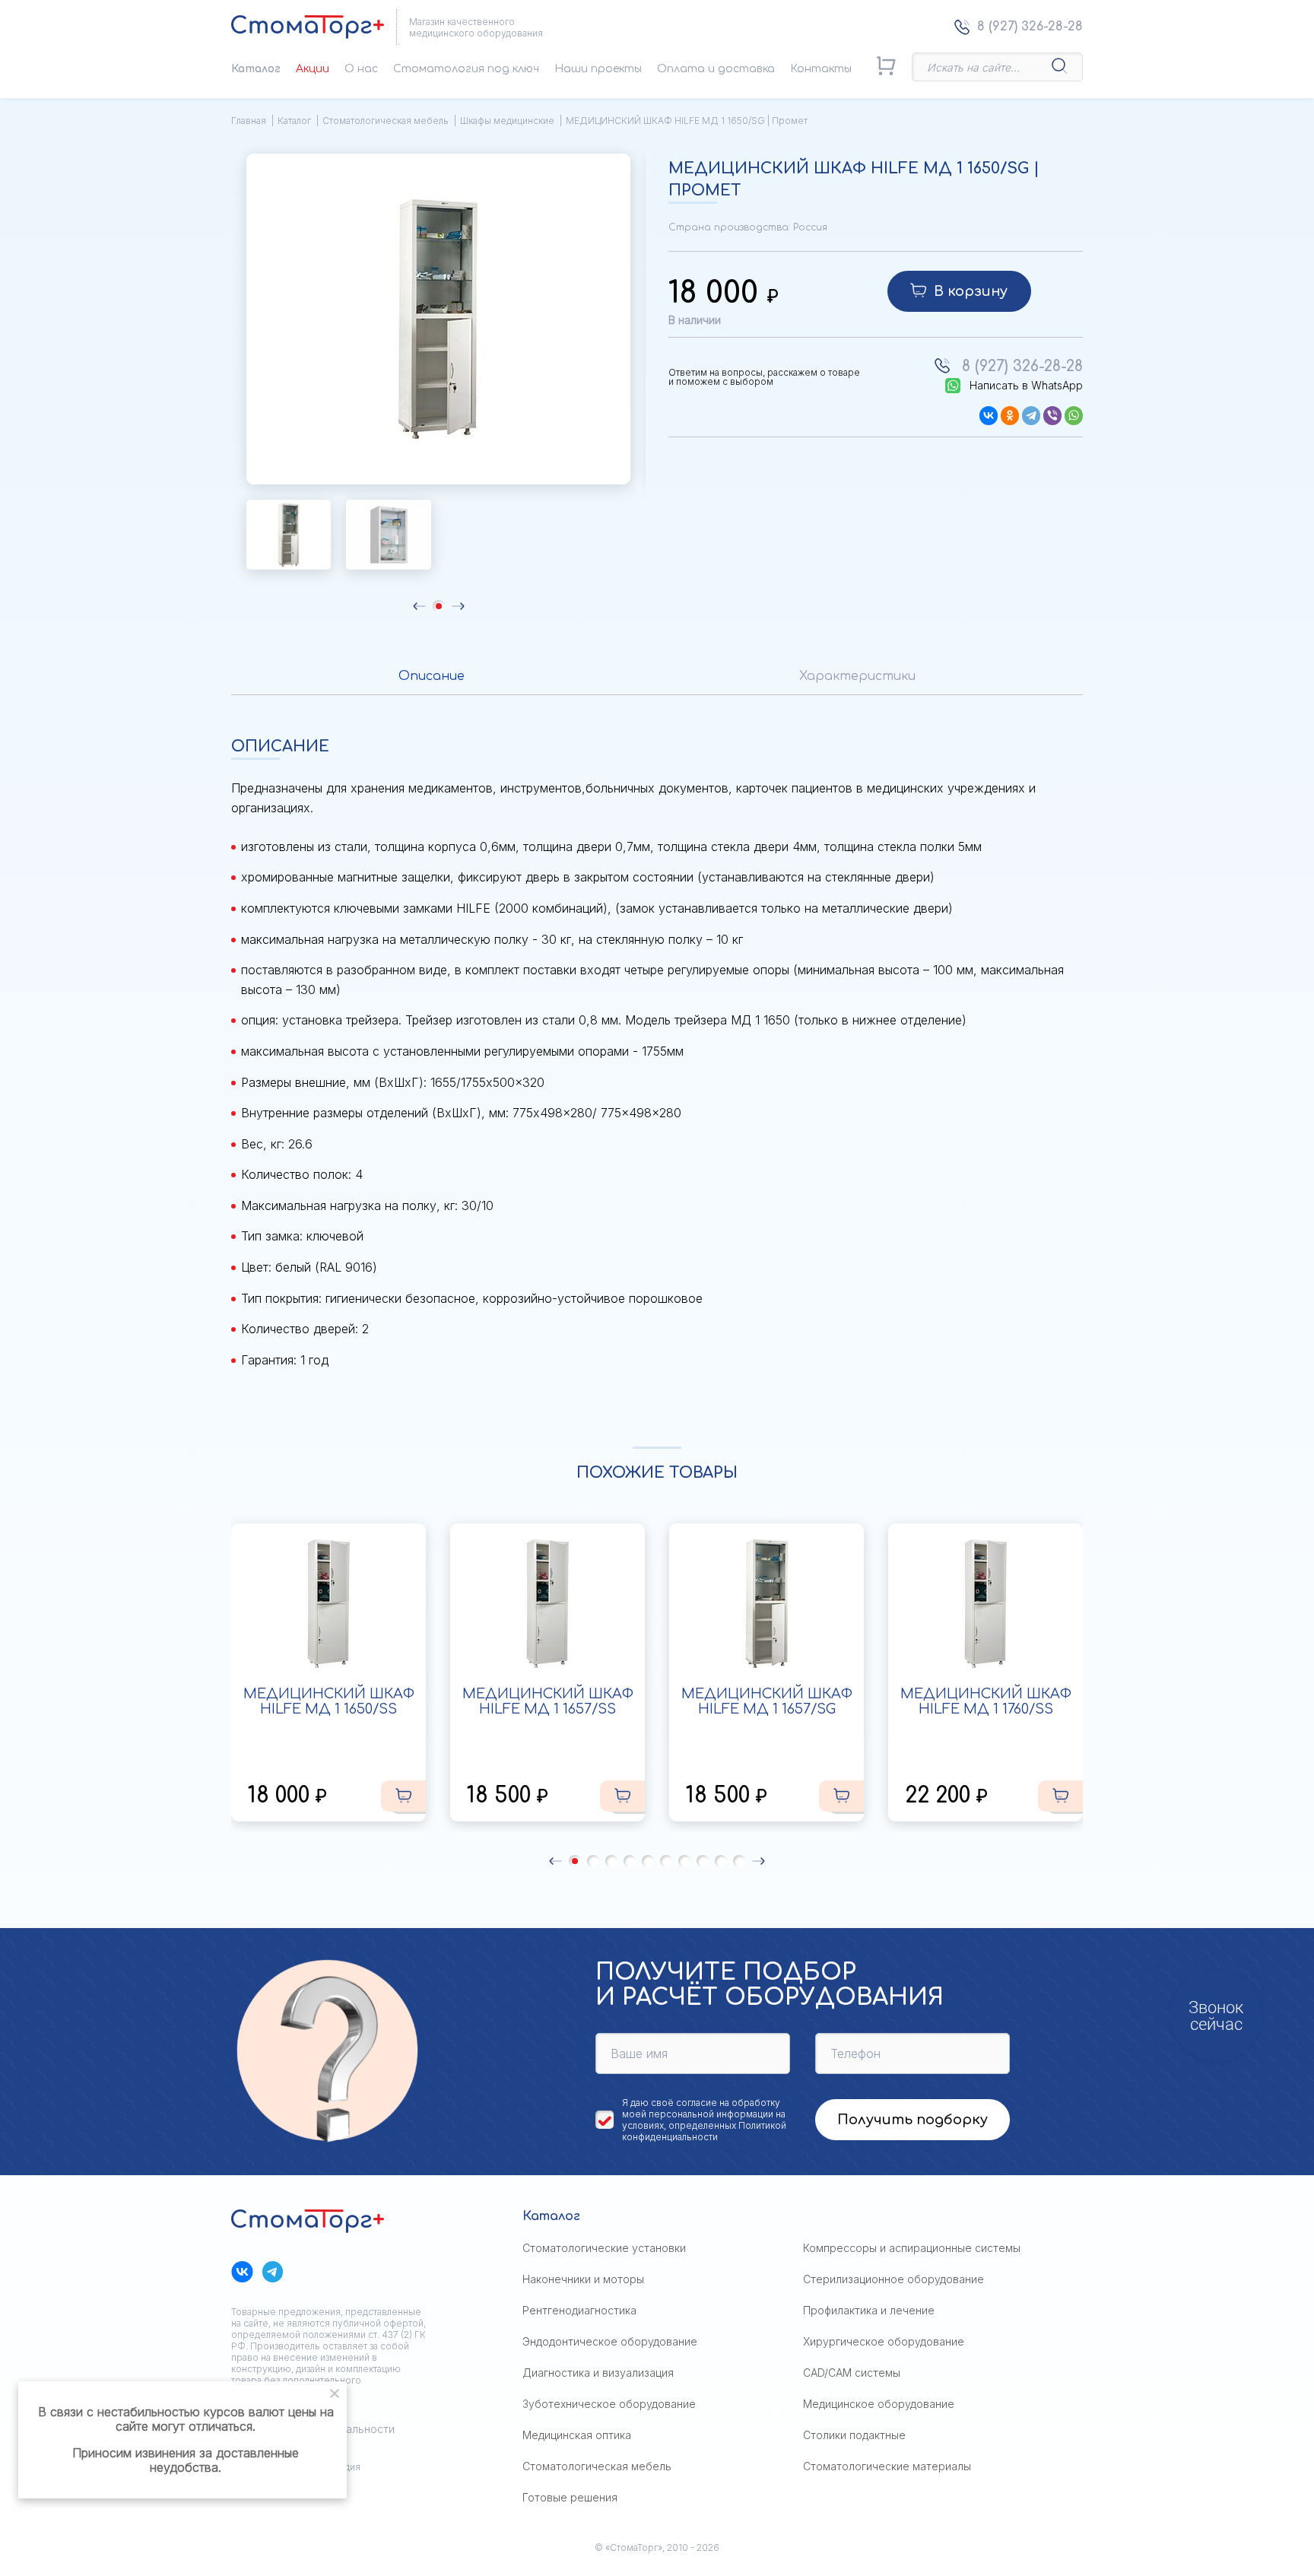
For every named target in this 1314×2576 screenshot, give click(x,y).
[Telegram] (1031, 416)
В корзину (971, 291)
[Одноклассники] (1010, 416)
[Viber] (1052, 416)
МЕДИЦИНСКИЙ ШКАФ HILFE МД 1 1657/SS (548, 1701)
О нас (361, 69)
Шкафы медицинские (507, 121)
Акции (313, 69)
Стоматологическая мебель (386, 121)
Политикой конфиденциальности (704, 2131)
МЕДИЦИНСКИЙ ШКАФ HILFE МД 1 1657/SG (767, 1701)
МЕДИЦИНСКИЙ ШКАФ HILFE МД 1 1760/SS (986, 1701)
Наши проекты (598, 69)
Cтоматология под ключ (466, 69)
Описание (432, 676)
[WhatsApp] (1074, 416)
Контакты (821, 69)
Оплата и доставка (716, 69)
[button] (419, 606)
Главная (249, 121)
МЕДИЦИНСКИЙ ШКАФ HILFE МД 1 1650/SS (329, 1701)
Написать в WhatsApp (1026, 386)
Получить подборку (912, 2120)
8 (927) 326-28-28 (1030, 27)
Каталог (256, 69)
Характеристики (857, 676)
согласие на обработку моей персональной (701, 2108)
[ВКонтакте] (989, 416)
